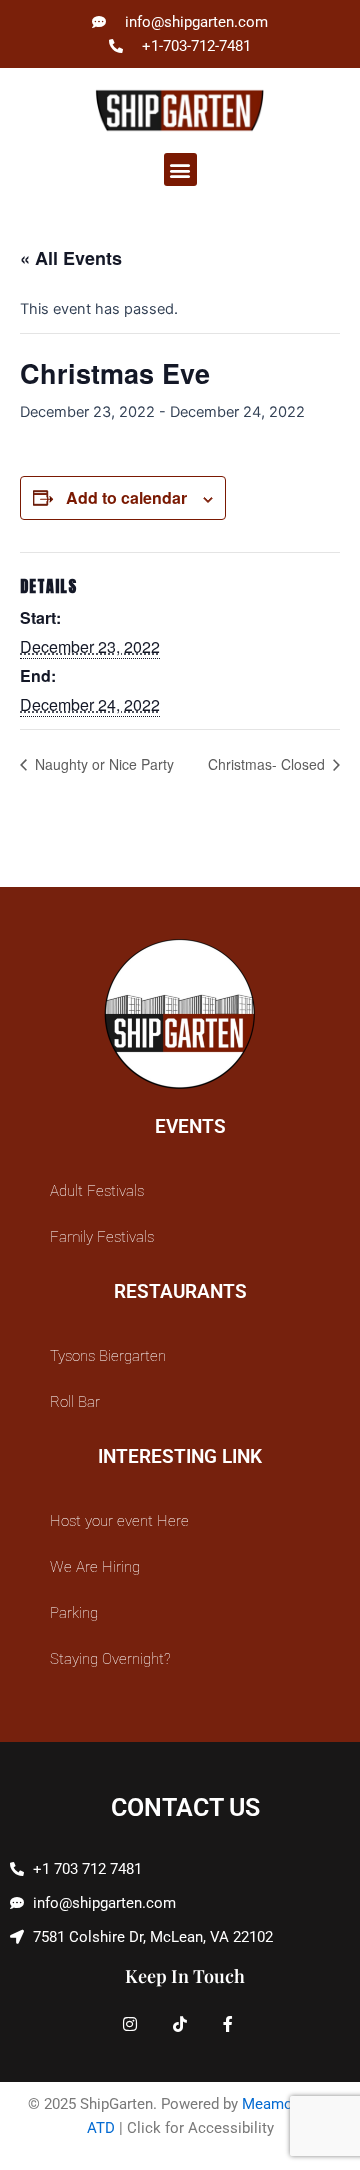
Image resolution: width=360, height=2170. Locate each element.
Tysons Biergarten (108, 1356)
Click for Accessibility (200, 2128)
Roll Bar (75, 1402)
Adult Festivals (97, 1191)
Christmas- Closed (268, 764)
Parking (74, 1613)
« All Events (71, 258)
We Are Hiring (95, 1567)
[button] (180, 169)
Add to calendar (126, 497)
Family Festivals (102, 1237)
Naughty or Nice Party (102, 764)
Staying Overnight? (110, 1659)
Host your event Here (119, 1521)
